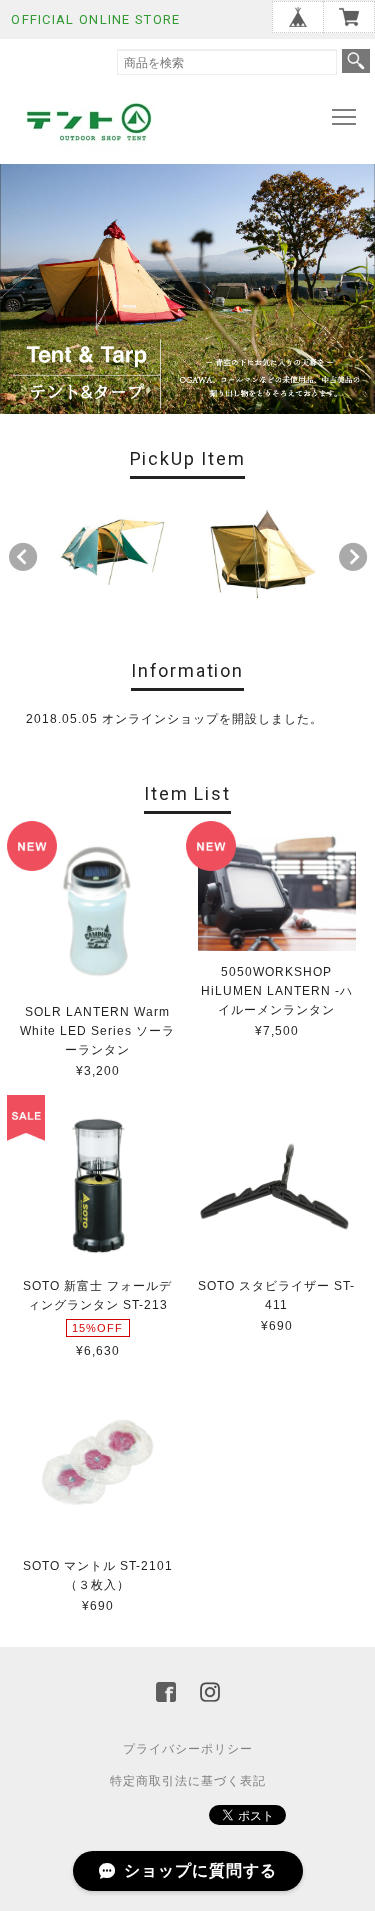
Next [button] (353, 557)
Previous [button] (23, 557)
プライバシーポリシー (188, 1749)
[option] (113, 552)
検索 (356, 61)
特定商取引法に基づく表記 (188, 1781)
